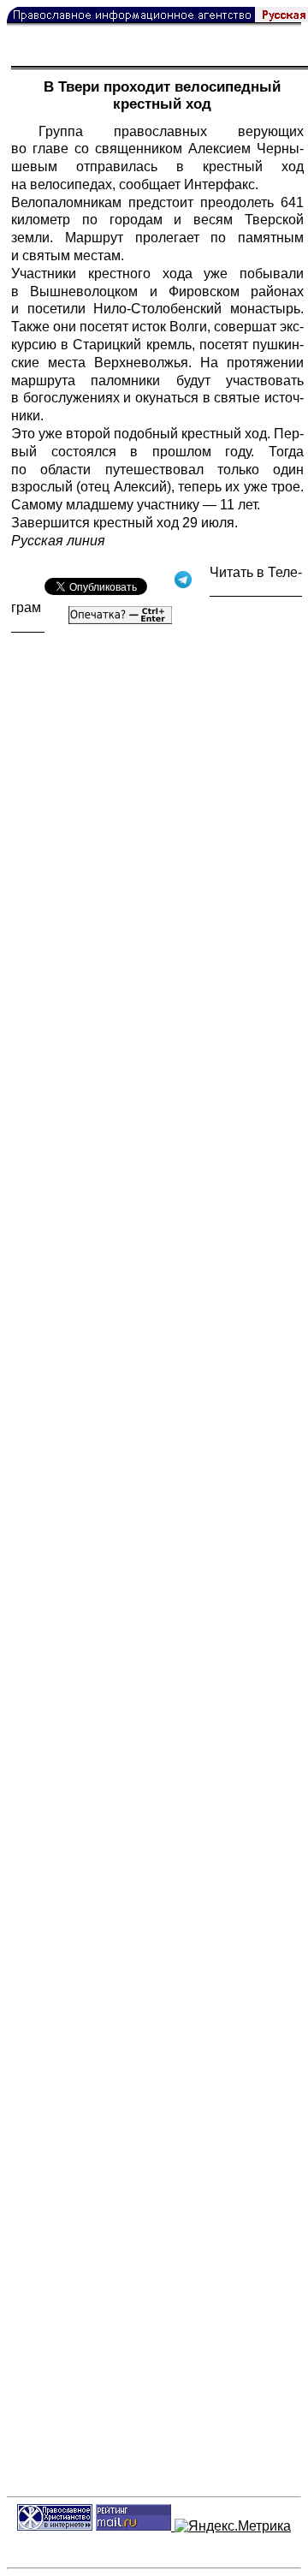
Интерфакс (219, 184)
